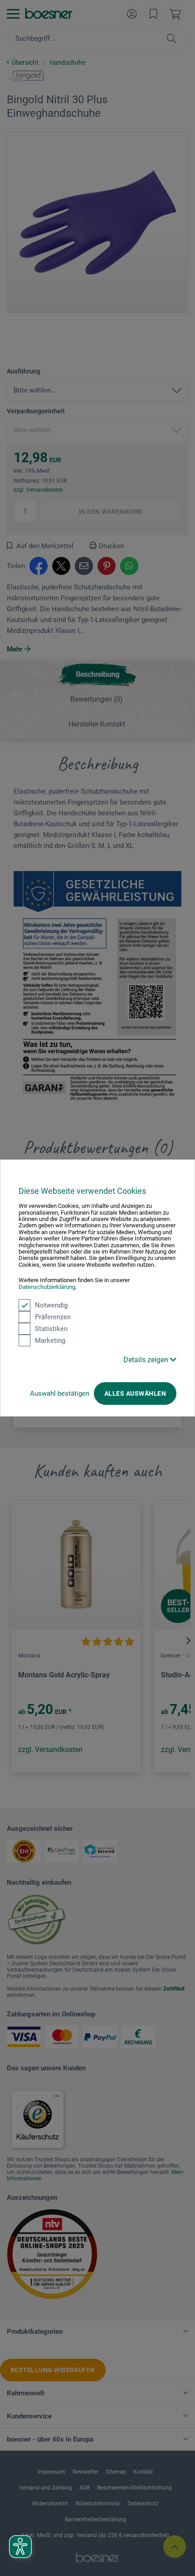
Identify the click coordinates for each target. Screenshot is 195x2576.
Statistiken (51, 1329)
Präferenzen (53, 1317)
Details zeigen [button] (147, 1360)
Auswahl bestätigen (60, 1393)
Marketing (50, 1341)
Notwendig (51, 1305)
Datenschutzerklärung (47, 1287)
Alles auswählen (135, 1393)
